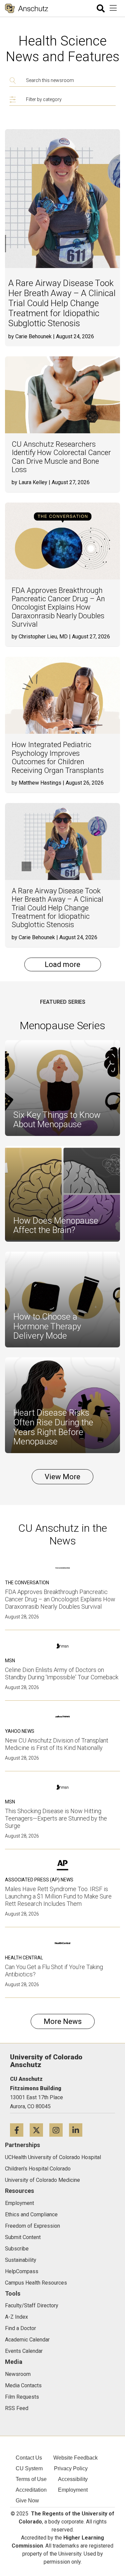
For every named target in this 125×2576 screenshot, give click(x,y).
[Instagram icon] (59, 2130)
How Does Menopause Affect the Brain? (56, 1225)
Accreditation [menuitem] (31, 2490)
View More (62, 1477)
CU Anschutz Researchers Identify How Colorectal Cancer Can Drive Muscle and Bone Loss (61, 457)
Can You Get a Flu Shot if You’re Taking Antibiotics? (54, 1971)
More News (63, 2021)
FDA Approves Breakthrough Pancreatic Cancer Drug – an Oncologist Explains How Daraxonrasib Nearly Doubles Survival (60, 1599)
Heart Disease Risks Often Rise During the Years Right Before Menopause (53, 1427)
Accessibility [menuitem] (73, 2479)
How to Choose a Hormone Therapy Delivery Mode (47, 1326)
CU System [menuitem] (29, 2468)
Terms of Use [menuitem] (31, 2479)
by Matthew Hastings (36, 783)
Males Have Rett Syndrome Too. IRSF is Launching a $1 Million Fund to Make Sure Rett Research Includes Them (58, 1896)
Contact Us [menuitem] (29, 2458)
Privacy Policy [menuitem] (71, 2468)
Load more (62, 964)
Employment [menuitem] (73, 2490)
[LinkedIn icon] (78, 2130)
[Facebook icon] (20, 2130)
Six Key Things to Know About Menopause (57, 1120)
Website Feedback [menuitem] (75, 2458)
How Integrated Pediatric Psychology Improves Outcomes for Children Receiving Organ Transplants (58, 757)
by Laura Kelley (29, 482)
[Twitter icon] (39, 2130)
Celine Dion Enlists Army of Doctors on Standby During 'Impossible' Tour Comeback (62, 1673)
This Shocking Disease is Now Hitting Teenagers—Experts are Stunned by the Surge (56, 1818)
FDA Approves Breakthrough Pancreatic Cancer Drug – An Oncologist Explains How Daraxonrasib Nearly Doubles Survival (58, 607)
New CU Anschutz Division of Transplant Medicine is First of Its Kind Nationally (57, 1744)
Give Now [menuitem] (27, 2501)
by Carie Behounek (30, 336)
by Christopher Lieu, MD (40, 637)
